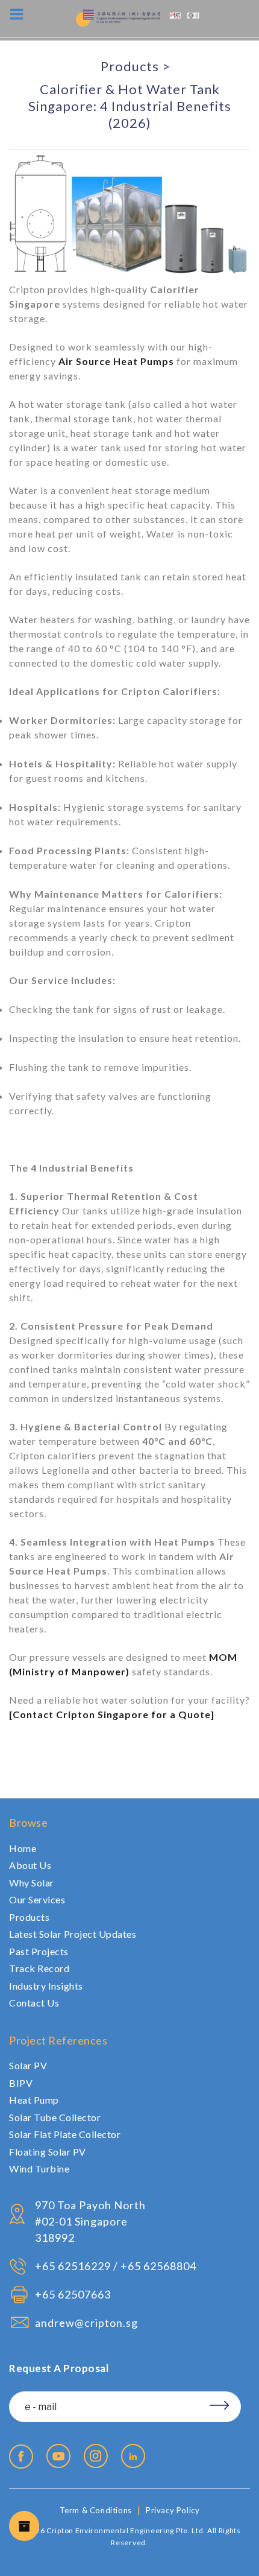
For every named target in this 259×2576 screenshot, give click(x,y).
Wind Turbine (39, 2168)
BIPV (21, 2083)
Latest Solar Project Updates (73, 1934)
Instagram (96, 2456)
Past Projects (39, 1951)
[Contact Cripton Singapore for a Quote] (112, 1714)
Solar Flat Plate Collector (65, 2134)
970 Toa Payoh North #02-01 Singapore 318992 (90, 2221)
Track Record (39, 1968)
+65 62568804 (158, 2266)
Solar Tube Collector (55, 2117)
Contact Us (34, 2003)
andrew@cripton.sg (86, 2323)
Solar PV (28, 2065)
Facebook (21, 2457)
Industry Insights (46, 1986)
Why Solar (32, 1883)
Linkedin (133, 2456)
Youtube (58, 2456)
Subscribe (209, 2400)
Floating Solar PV (48, 2152)
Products (130, 66)
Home (23, 1848)
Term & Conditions (96, 2510)
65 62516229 (76, 2266)
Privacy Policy (173, 2510)
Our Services (37, 1899)
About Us (30, 1865)
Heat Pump (34, 2100)
